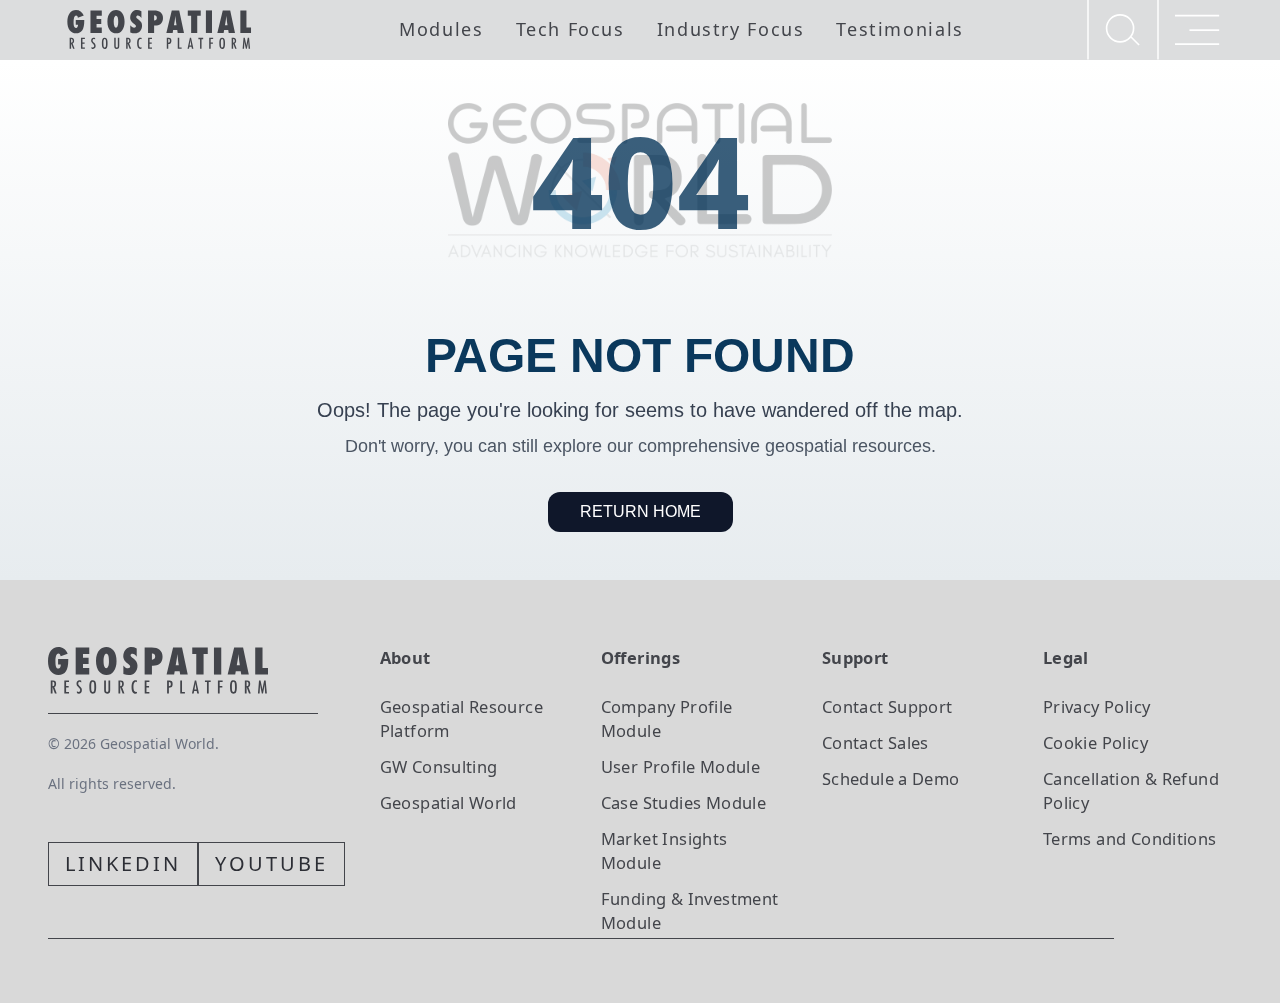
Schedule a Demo (891, 778)
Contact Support (887, 706)
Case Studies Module (683, 802)
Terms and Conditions (1130, 838)
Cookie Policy (1095, 742)
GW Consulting (439, 766)
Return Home (640, 511)
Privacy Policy (1096, 706)
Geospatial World (448, 802)
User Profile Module (680, 766)
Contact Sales (875, 742)
